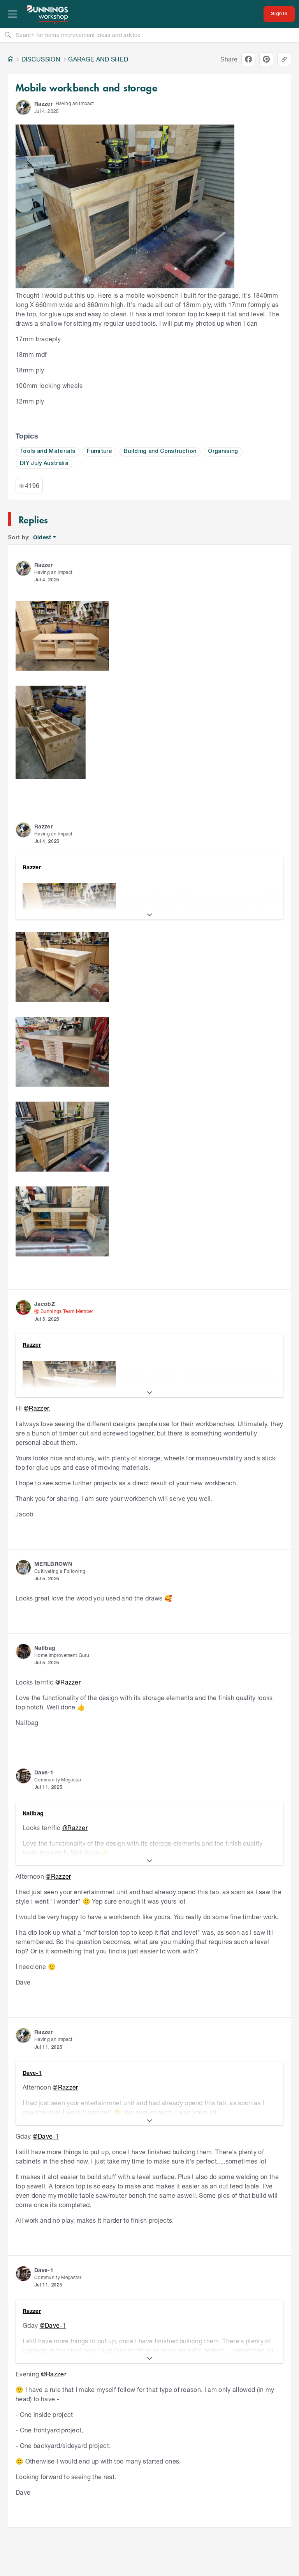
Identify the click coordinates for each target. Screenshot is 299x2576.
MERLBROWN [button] (53, 1564)
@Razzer (36, 1408)
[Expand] (149, 915)
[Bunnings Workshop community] (48, 14)
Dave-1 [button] (44, 1772)
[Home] (11, 59)
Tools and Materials (47, 452)
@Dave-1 (46, 2136)
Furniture (99, 452)
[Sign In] (279, 14)
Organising (223, 452)
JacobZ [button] (45, 1304)
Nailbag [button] (45, 1648)
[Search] (8, 35)
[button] (23, 107)
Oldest (43, 538)
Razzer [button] (43, 104)
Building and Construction (160, 452)
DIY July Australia (44, 464)
